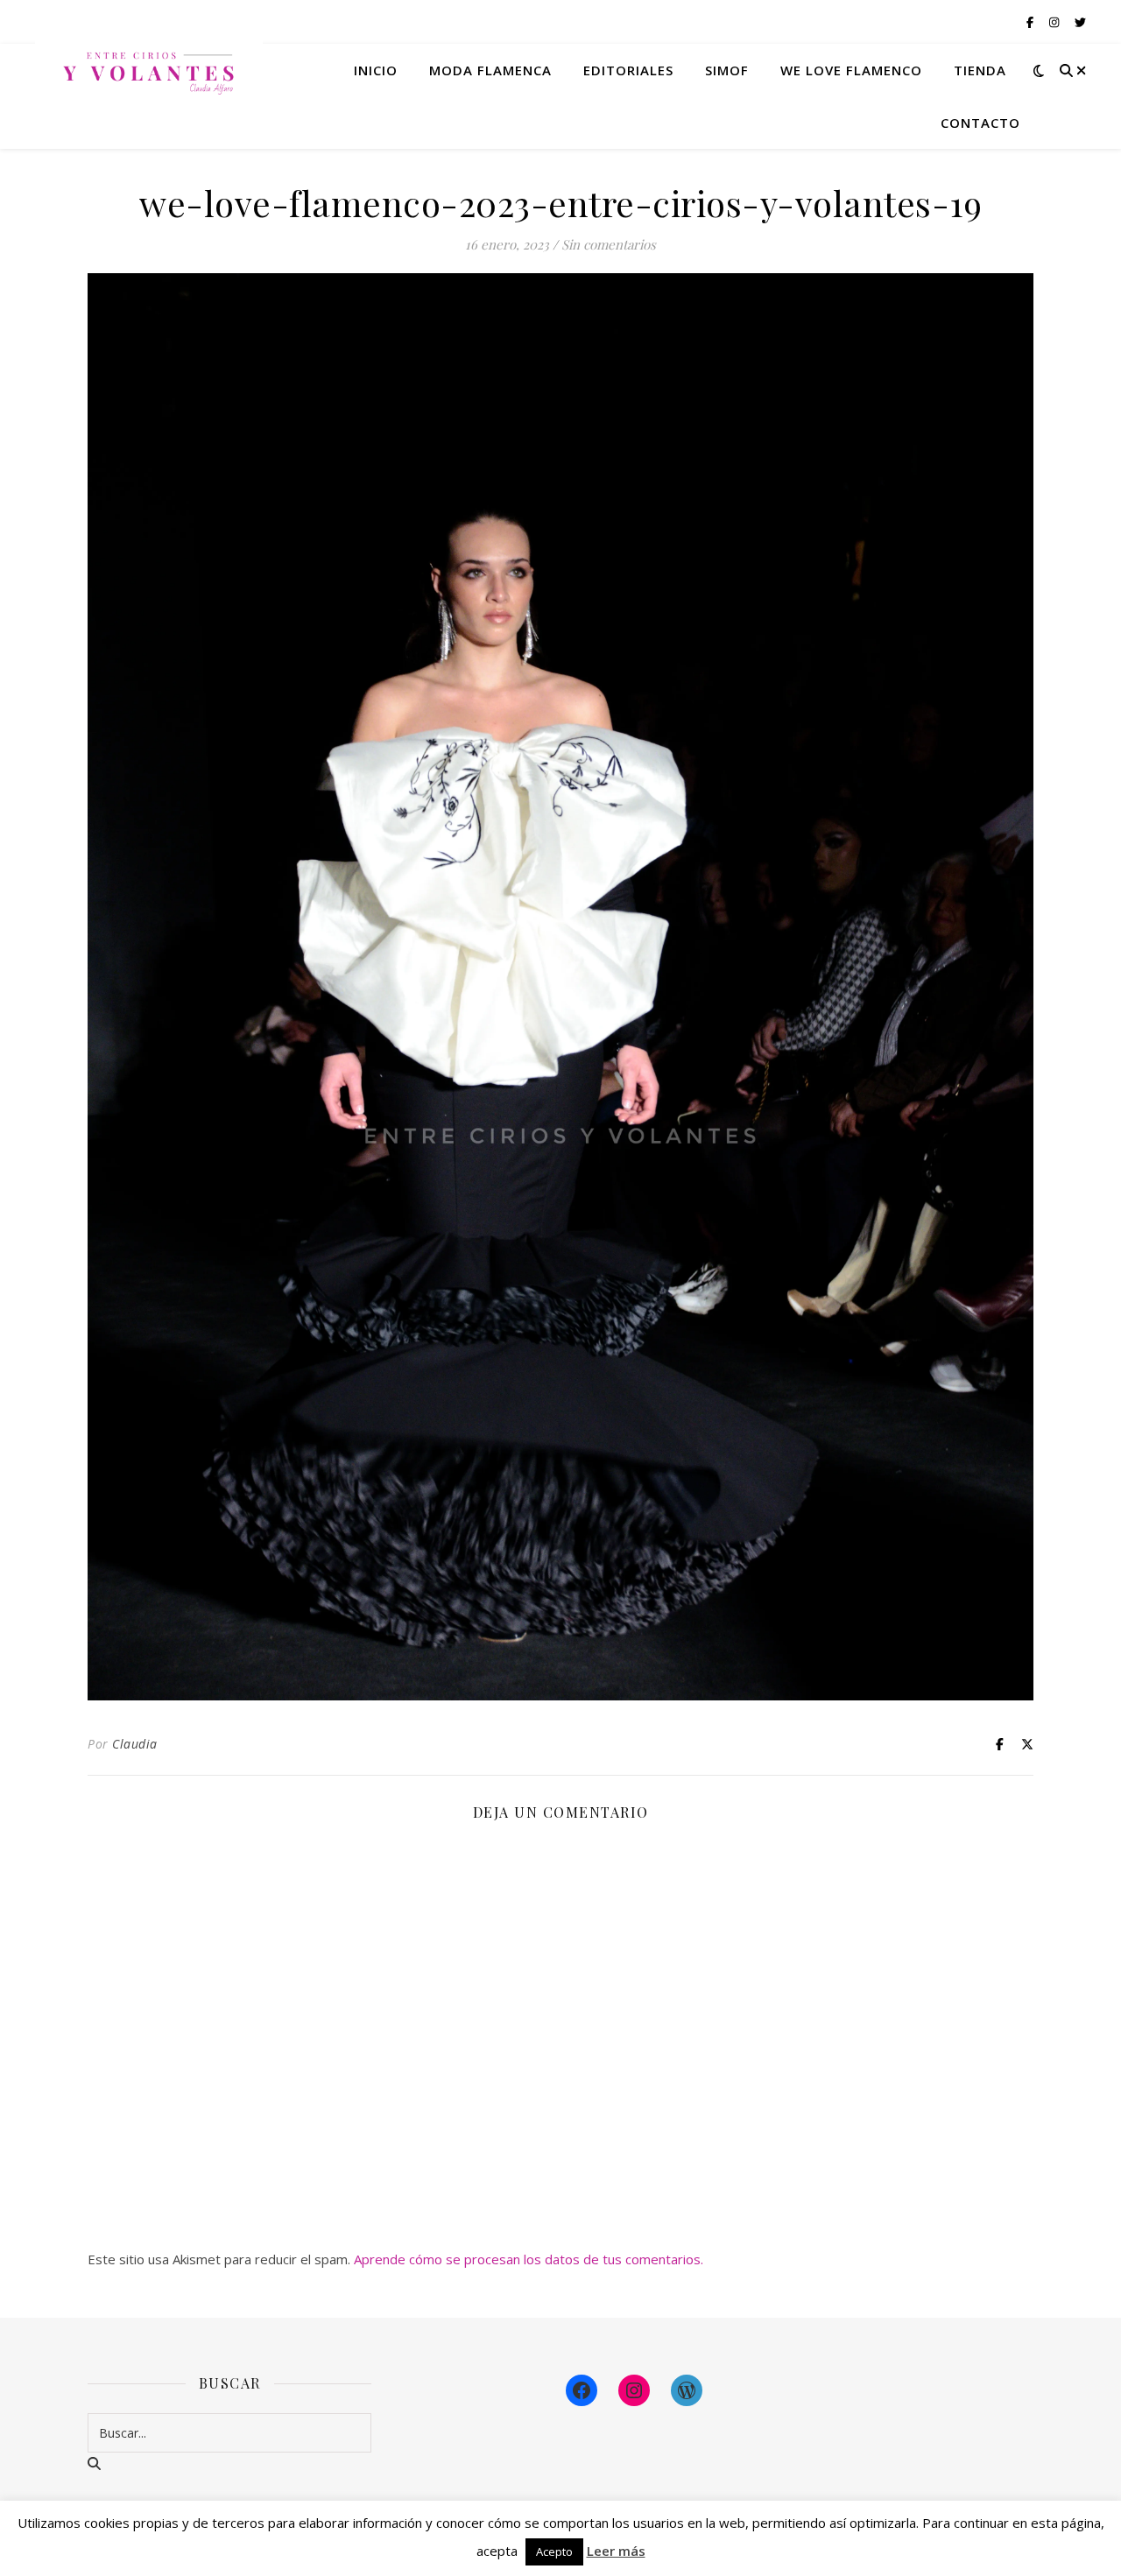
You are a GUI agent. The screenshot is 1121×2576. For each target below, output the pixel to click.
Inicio (376, 70)
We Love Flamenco (851, 70)
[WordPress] (687, 2390)
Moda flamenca (490, 70)
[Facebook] (582, 2390)
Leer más (616, 2551)
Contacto (980, 123)
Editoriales (628, 70)
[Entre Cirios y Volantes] (149, 70)
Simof (727, 70)
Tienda (980, 70)
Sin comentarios (609, 244)
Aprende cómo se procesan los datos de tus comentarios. (529, 2259)
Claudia (135, 1744)
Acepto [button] (554, 2551)
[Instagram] (634, 2390)
